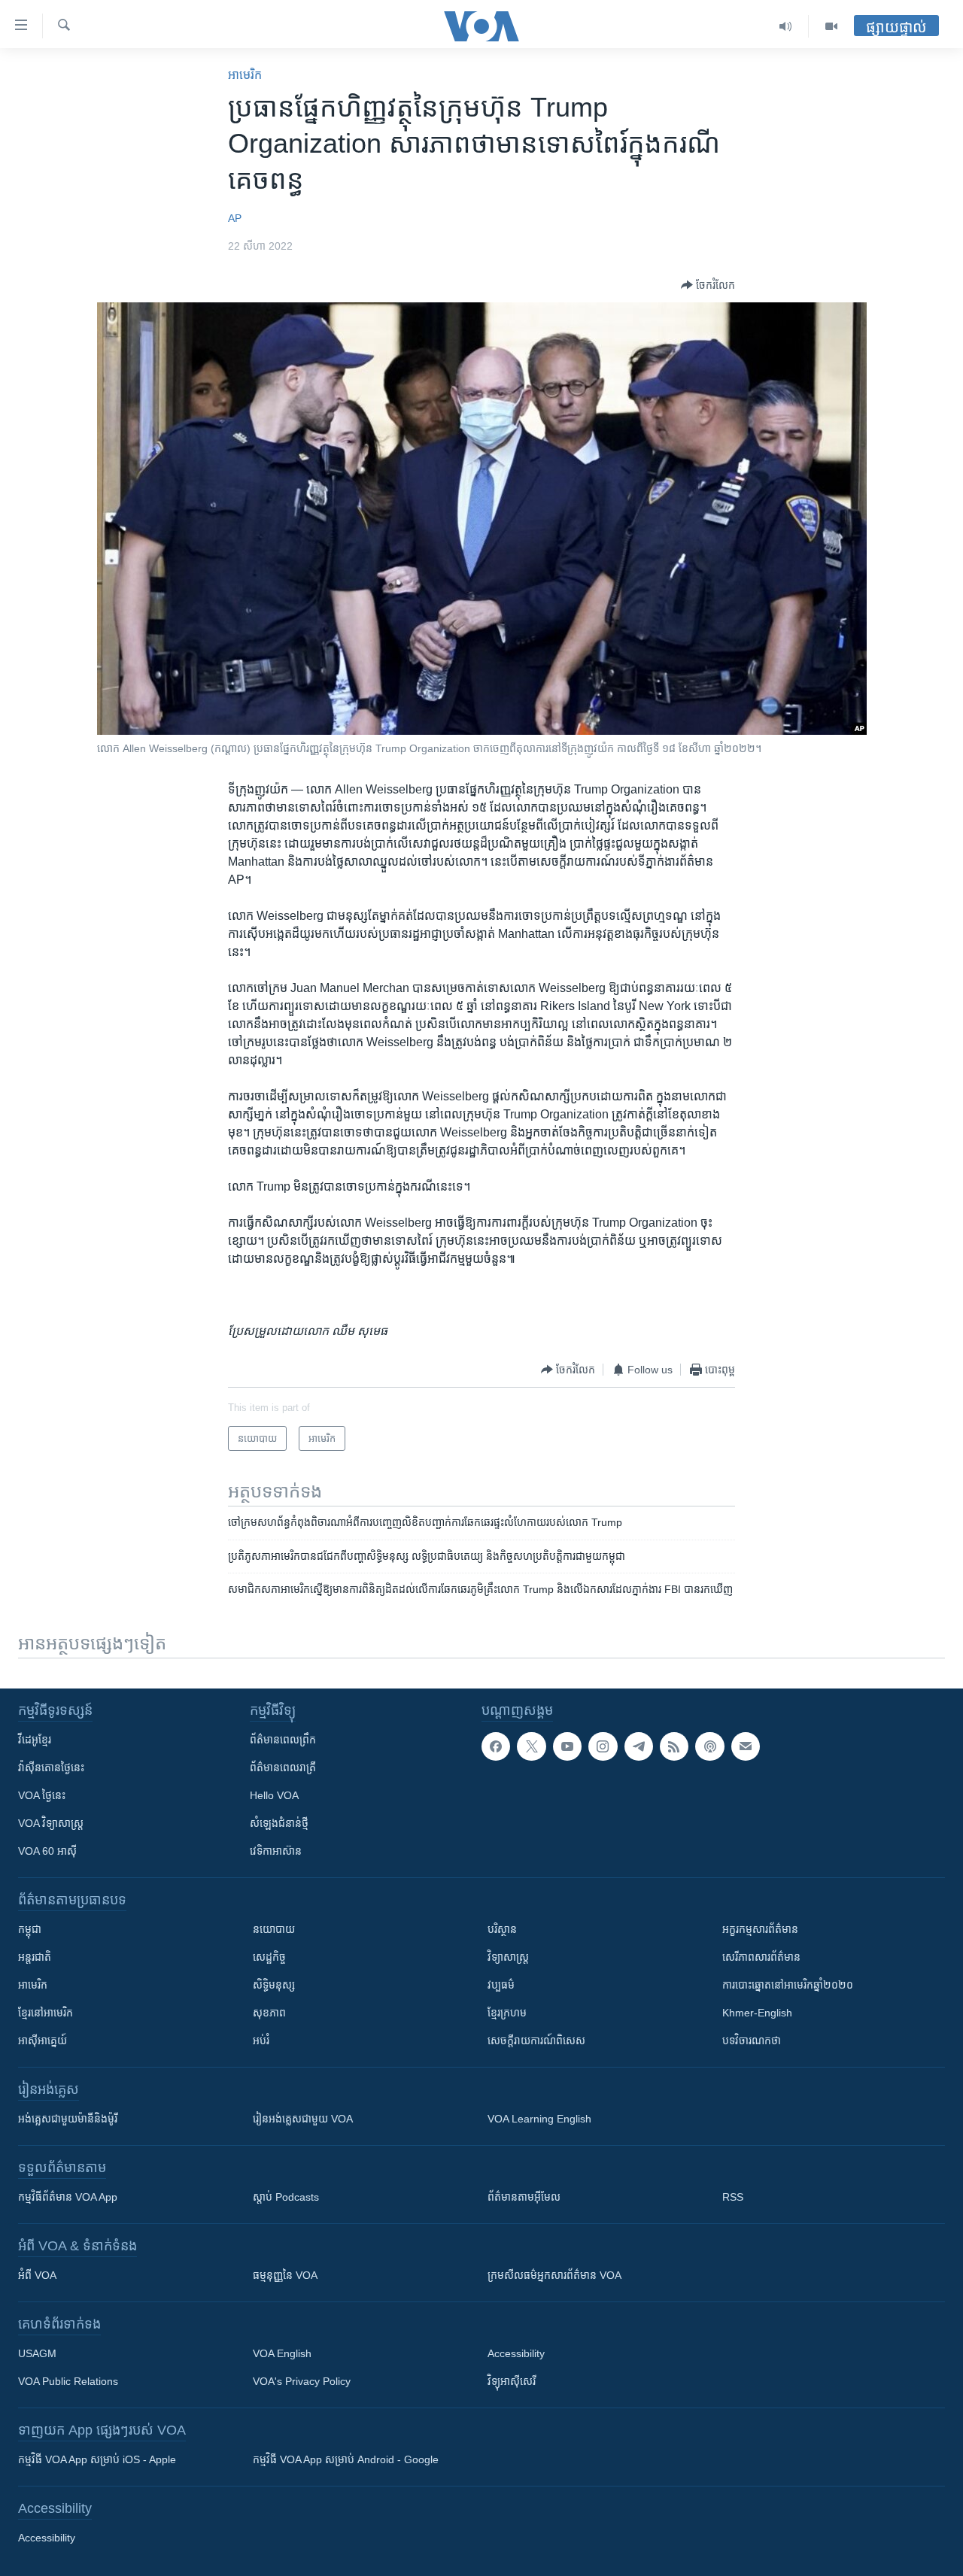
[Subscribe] (746, 1746)
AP (235, 218)
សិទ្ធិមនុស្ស (274, 1985)
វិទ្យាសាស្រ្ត (508, 1957)
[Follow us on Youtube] (567, 1746)
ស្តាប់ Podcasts (286, 2197)
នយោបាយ (274, 1929)
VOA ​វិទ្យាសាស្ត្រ (51, 1823)
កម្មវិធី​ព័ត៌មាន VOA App (68, 2197)
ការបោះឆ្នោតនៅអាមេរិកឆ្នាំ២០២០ (788, 1985)
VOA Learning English (539, 2119)
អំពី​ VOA (37, 2275)
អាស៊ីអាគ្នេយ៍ (43, 2040)
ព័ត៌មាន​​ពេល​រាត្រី (283, 1767)
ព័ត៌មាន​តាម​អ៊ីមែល (524, 2197)
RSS (733, 2197)
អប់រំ (261, 2040)
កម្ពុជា (30, 1929)
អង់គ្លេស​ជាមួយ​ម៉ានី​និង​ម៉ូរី (68, 2119)
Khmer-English (757, 2013)
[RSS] (674, 1746)
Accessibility (516, 2353)
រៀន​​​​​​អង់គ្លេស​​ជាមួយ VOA (303, 2119)
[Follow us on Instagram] (603, 1746)
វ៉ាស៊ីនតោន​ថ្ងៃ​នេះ (51, 1767)
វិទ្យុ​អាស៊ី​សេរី (512, 2381)
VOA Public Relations (68, 2381)
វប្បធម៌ (501, 1985)
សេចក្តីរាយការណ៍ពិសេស (536, 2040)
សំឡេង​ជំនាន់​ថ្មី (279, 1823)
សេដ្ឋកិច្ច (269, 1957)
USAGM (37, 2353)
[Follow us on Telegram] (639, 1746)
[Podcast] (709, 1746)
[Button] (708, 285)
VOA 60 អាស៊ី (47, 1851)
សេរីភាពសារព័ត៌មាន (761, 1957)
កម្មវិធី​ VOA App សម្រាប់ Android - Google (346, 2459)
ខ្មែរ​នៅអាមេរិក (46, 2013)
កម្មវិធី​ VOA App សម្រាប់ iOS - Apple (97, 2459)
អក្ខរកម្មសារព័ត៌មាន (760, 1929)
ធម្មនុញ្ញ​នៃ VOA (285, 2275)
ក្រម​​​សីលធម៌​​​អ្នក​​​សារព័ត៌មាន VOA (554, 2275)
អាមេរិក (33, 1985)
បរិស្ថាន (502, 1929)
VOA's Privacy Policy (302, 2381)
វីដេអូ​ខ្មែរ (35, 1740)
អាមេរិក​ (245, 75)
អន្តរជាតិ (35, 1957)
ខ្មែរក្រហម (507, 2013)
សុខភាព (269, 2013)
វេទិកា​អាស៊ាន (276, 1851)
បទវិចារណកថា (752, 2040)
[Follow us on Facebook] (496, 1746)
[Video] (831, 26)
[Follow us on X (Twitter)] (531, 1746)
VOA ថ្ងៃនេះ (42, 1795)
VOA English (282, 2353)
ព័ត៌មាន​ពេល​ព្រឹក (283, 1740)
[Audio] (786, 26)
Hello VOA (274, 1795)
